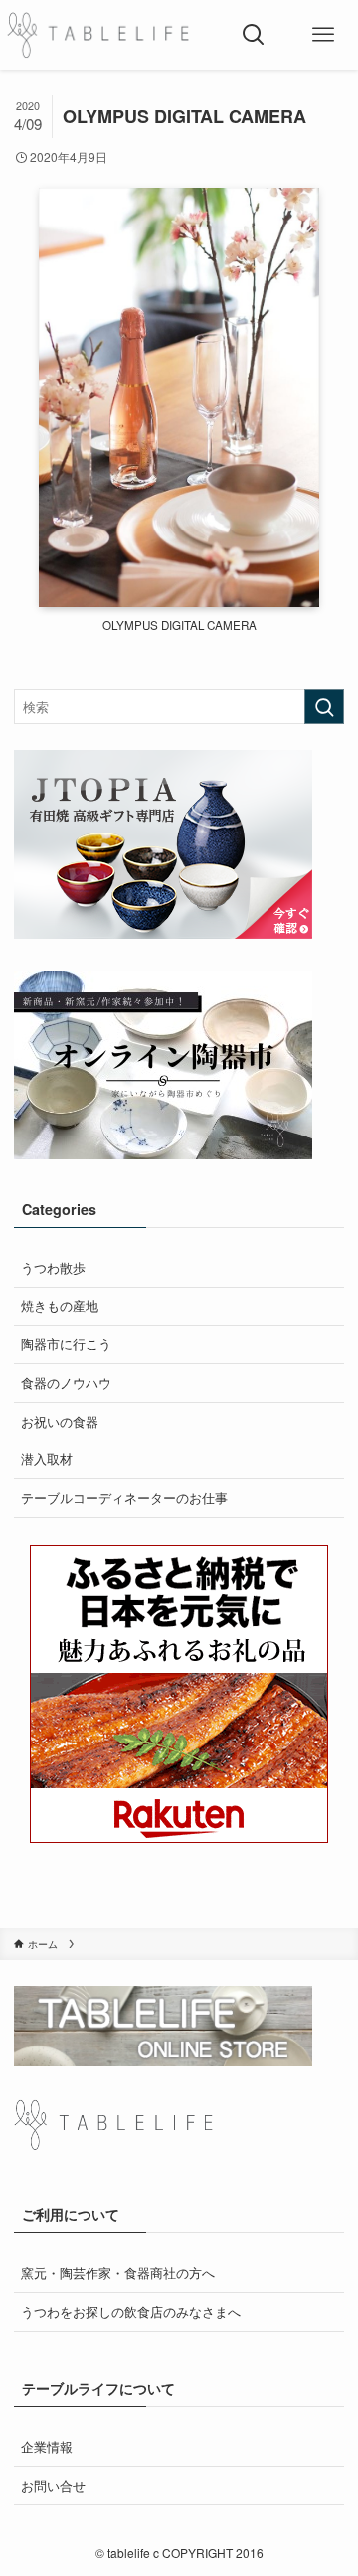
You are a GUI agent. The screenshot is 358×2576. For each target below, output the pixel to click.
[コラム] (98, 35)
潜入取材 (47, 1459)
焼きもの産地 (60, 1306)
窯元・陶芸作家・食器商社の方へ (118, 2273)
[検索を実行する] (324, 707)
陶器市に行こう (66, 1344)
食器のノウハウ (66, 1382)
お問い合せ (53, 2485)
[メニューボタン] (323, 35)
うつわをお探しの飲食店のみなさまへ (131, 2311)
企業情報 (47, 2446)
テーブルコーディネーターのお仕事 (124, 1498)
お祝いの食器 (60, 1421)
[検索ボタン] (254, 35)
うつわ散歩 (53, 1267)
